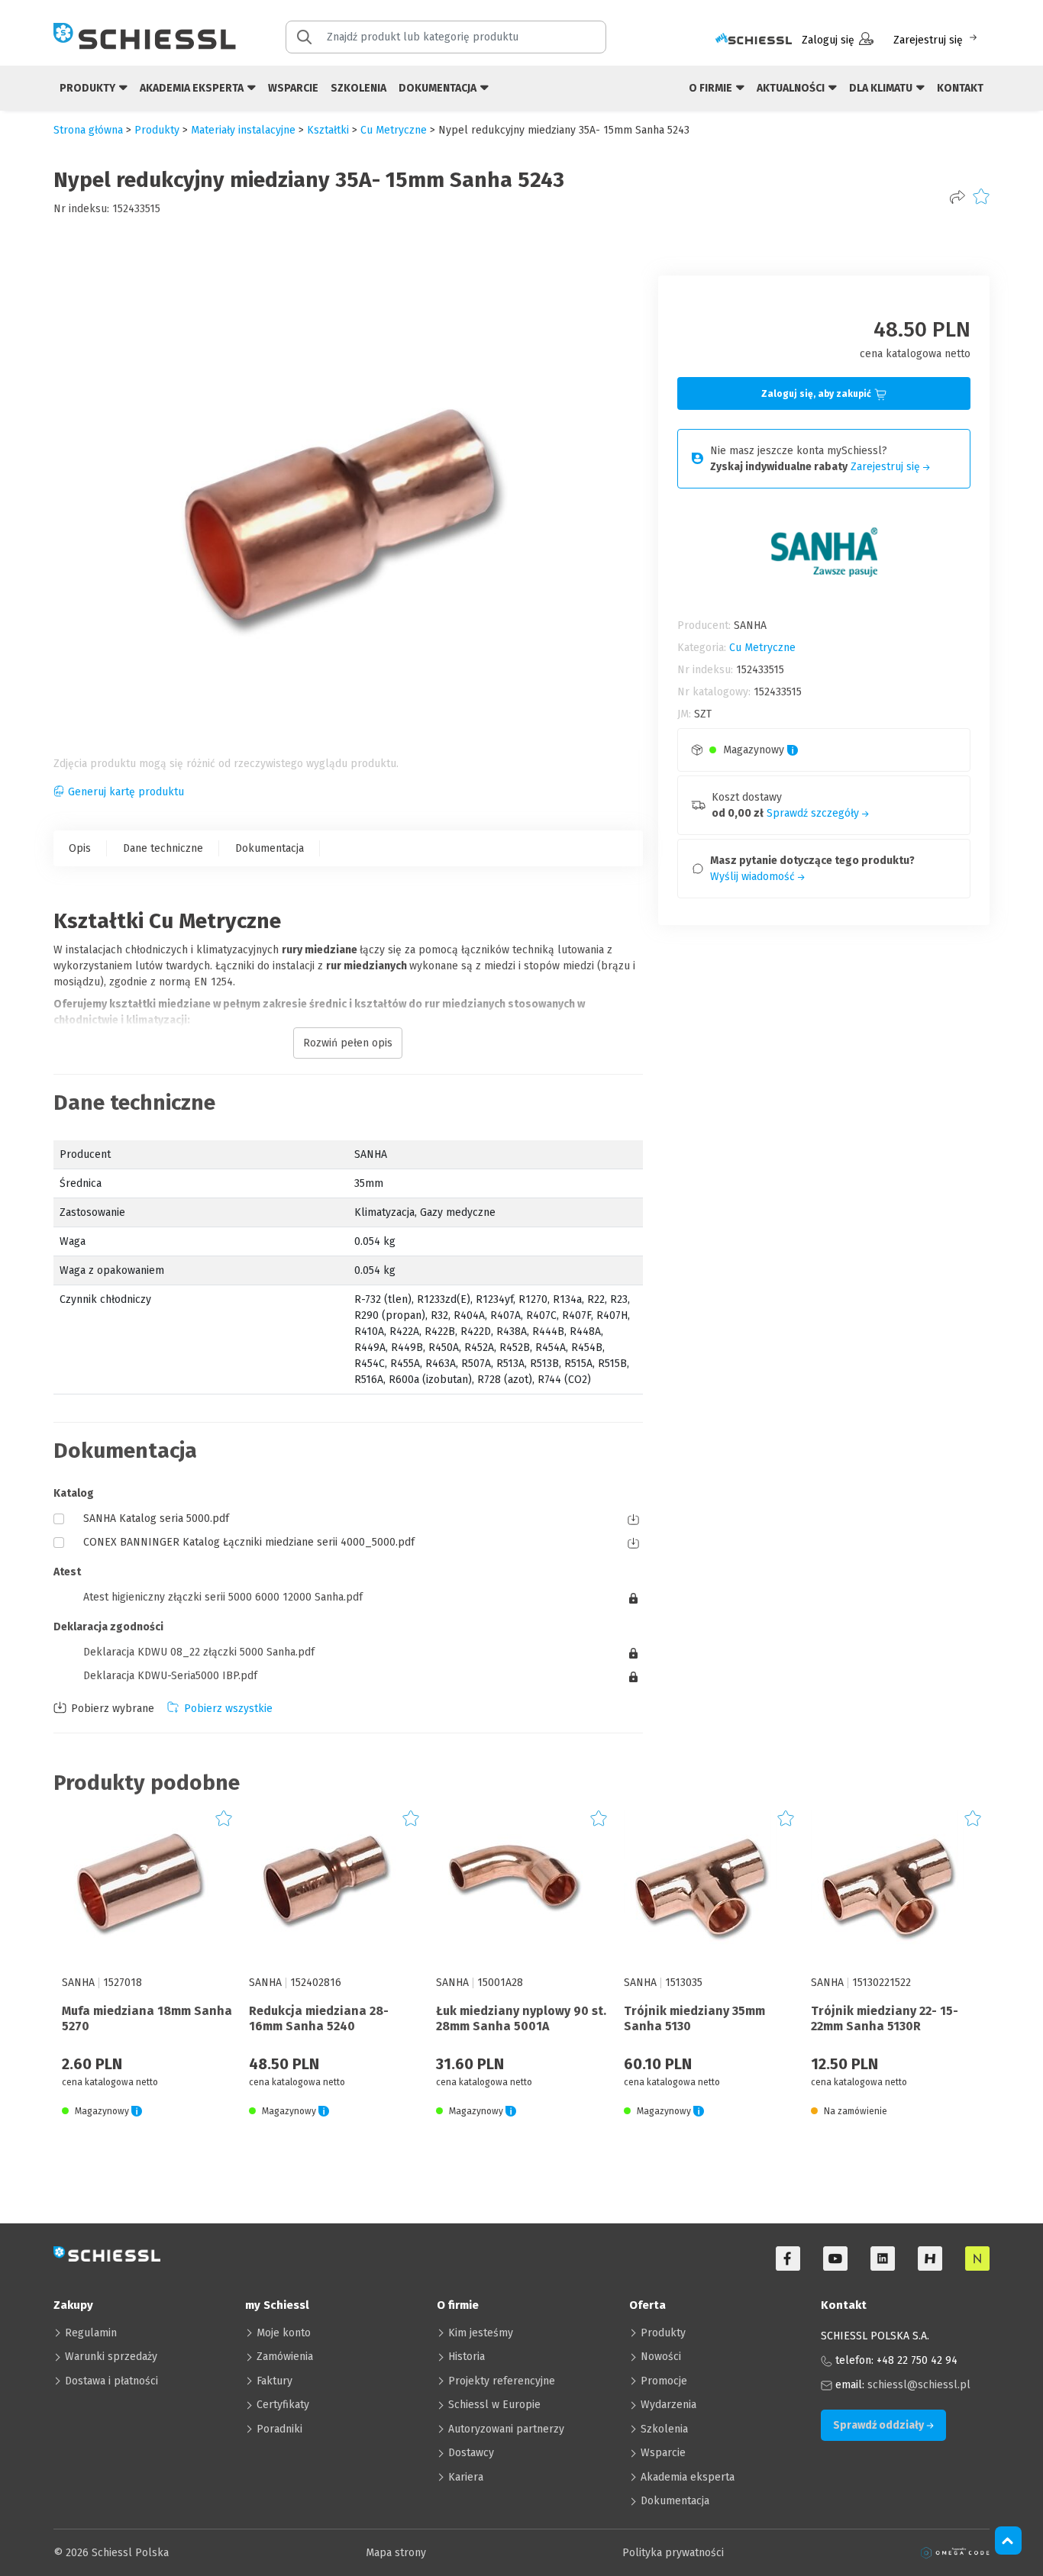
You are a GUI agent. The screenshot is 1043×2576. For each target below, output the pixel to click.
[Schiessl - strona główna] (145, 36)
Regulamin (91, 2333)
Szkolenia (358, 88)
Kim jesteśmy (481, 2333)
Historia (467, 2357)
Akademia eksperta (688, 2477)
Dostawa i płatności (111, 2381)
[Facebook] (788, 2258)
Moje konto (284, 2333)
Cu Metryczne (394, 130)
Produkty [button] (89, 88)
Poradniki (279, 2429)
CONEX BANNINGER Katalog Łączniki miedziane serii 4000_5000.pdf (249, 1542)
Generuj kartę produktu (126, 792)
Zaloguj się (828, 40)
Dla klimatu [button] (882, 88)
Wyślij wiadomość (754, 877)
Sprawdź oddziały (880, 2425)
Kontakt (960, 88)
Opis (80, 848)
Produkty (663, 2333)
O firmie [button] (712, 88)
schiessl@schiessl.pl (919, 2385)
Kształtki (328, 130)
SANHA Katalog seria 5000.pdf (156, 1519)
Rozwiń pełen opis (348, 1043)
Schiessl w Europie (494, 2405)
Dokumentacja (270, 848)
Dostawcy (471, 2453)
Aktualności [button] (792, 88)
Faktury (274, 2381)
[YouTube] (835, 2258)
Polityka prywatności (673, 2553)
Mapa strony (396, 2553)
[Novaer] (977, 2258)
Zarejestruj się (928, 40)
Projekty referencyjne (502, 2381)
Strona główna (88, 130)
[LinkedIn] (883, 2258)
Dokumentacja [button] (439, 88)
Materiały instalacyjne (243, 130)
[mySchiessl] (754, 40)
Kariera (466, 2477)
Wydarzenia (668, 2405)
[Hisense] (930, 2258)
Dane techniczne (163, 848)
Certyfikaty (283, 2405)
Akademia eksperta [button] (193, 88)
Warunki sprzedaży (111, 2357)
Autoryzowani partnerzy (506, 2429)
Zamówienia (285, 2357)
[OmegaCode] (955, 2553)
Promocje (664, 2381)
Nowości (661, 2357)
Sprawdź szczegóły (814, 813)
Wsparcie (293, 88)
